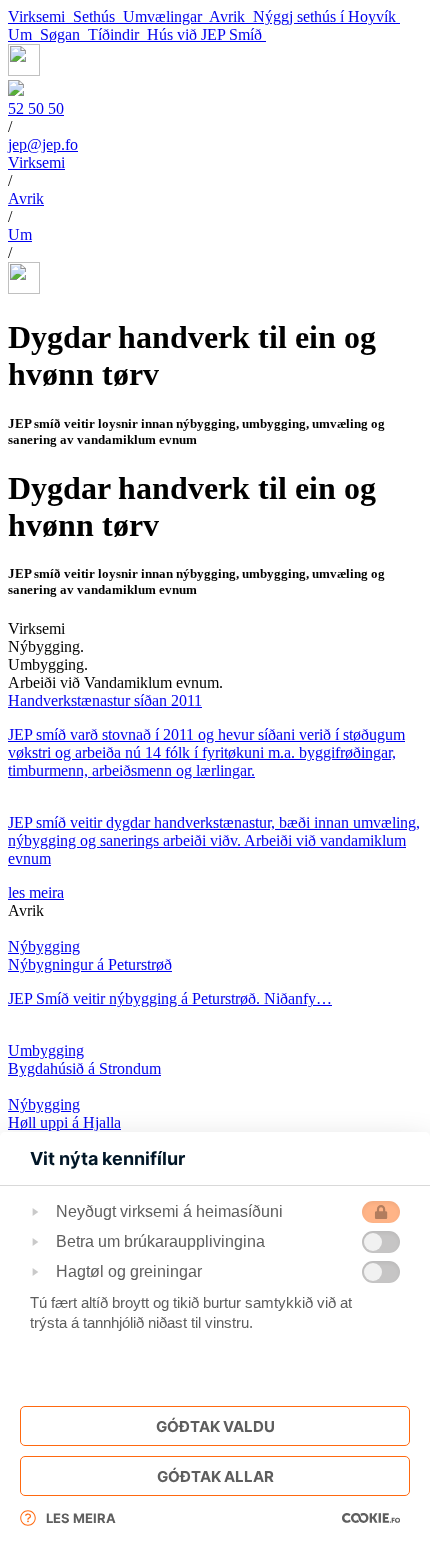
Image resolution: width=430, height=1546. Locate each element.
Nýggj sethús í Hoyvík (326, 16)
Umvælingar (166, 16)
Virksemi (40, 16)
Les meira (81, 1518)
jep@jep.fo (43, 144)
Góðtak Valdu (215, 1426)
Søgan (64, 34)
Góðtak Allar (215, 1476)
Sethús (98, 16)
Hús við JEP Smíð (206, 34)
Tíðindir (117, 34)
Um (24, 34)
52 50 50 (36, 108)
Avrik (231, 16)
